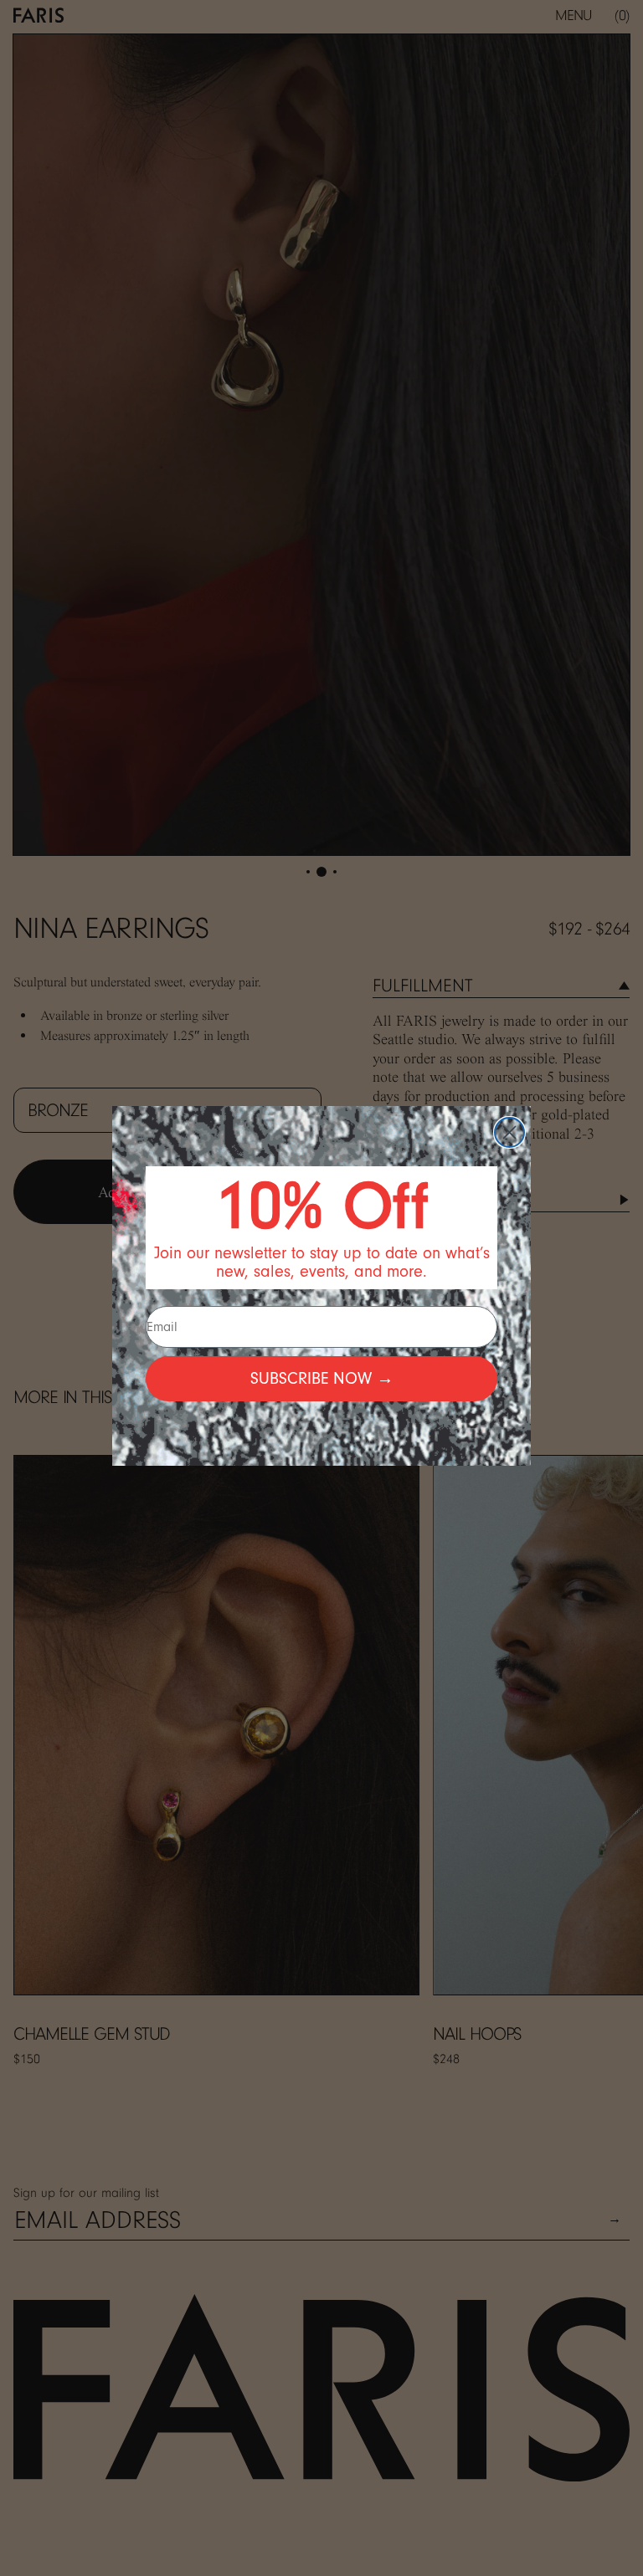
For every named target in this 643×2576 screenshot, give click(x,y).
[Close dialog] (509, 1132)
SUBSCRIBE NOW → (322, 1379)
